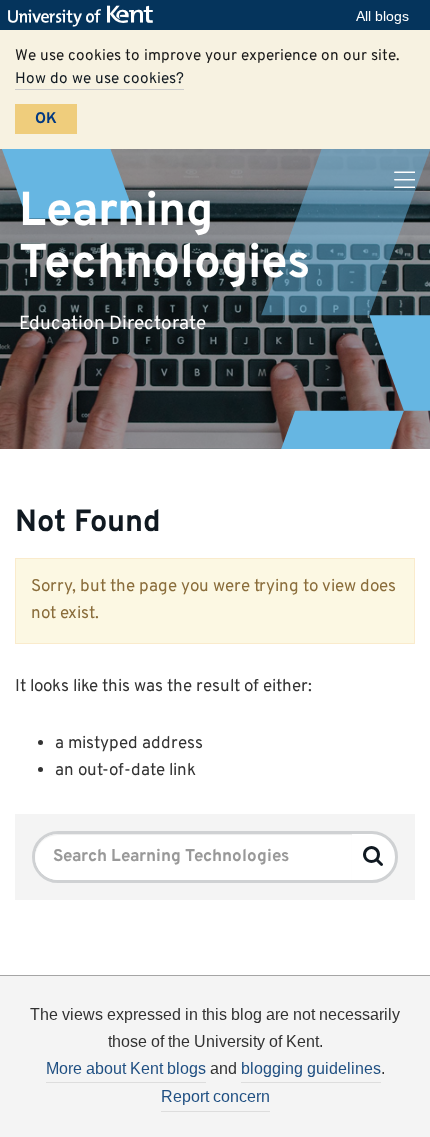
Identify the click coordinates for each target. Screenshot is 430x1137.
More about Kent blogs (126, 1068)
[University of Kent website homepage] (85, 16)
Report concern (215, 1096)
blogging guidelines (311, 1068)
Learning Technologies (164, 237)
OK (46, 119)
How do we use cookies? (99, 79)
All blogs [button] (382, 16)
